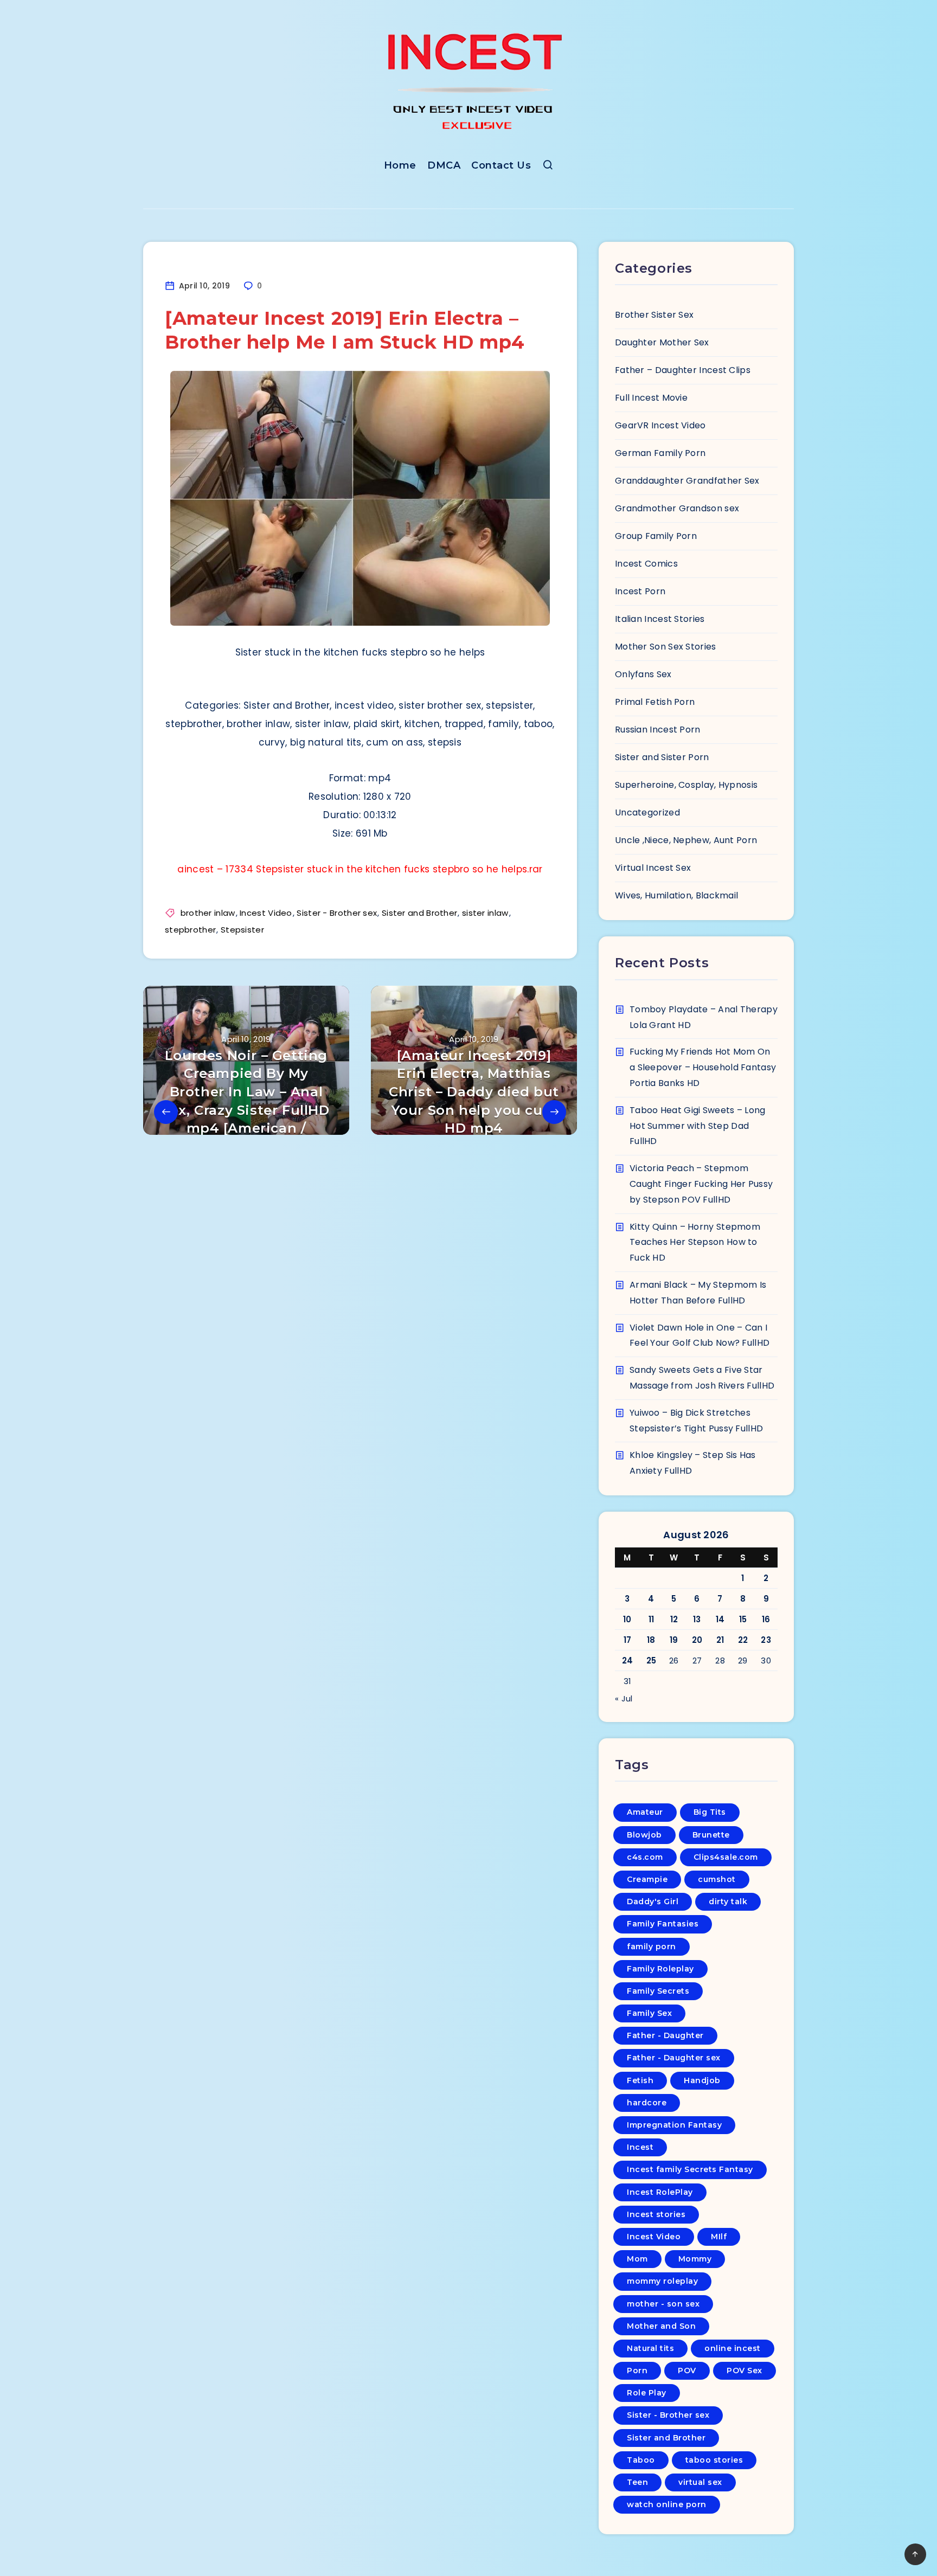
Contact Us (501, 165)
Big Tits (710, 1812)
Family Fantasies (663, 1924)
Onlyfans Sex (643, 674)
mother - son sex (663, 2304)
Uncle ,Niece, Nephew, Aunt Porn (686, 840)
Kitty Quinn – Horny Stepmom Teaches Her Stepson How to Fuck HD (695, 1242)
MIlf (719, 2237)
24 (628, 1660)
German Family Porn (660, 453)
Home (400, 165)
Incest (640, 2147)
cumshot (717, 1879)
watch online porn (667, 2504)
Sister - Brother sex (337, 913)
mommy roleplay (662, 2281)
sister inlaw (485, 913)
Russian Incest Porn (658, 730)
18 (651, 1640)
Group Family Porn (656, 536)
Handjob (702, 2080)
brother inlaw (208, 913)
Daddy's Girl (653, 1902)
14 (720, 1619)
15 (743, 1619)
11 (652, 1619)
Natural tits (650, 2348)
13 (697, 1619)
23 (766, 1640)
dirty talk (728, 1902)
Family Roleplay (660, 1969)
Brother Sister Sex (654, 315)
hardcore (647, 2103)
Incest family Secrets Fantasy (690, 2169)
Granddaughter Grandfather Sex (687, 481)
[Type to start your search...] (548, 167)
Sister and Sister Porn (662, 757)
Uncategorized (647, 812)
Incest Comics (646, 564)
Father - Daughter (665, 2035)
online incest (733, 2348)
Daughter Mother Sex (662, 342)
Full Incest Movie (651, 398)
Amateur (645, 1812)
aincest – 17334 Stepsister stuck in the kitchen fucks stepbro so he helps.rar (360, 869)
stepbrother (190, 930)
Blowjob (644, 1835)
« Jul (624, 1698)
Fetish (640, 2080)
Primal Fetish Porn (655, 702)
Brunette (711, 1835)
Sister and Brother (419, 913)
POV (687, 2371)
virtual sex (700, 2482)
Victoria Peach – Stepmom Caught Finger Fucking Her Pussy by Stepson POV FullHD (701, 1184)
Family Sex (649, 2013)
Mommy (695, 2259)
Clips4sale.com (726, 1857)
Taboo (641, 2460)
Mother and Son (661, 2326)
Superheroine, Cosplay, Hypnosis (686, 785)
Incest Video (266, 913)
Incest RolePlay (660, 2192)
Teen (637, 2482)
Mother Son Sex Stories (666, 647)
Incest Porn (640, 591)
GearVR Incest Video (660, 425)
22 (743, 1640)
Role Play (647, 2393)
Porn (637, 2371)
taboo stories (714, 2460)
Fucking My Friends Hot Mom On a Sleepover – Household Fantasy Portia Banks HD (703, 1067)
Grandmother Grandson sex (677, 508)
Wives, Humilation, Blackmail (676, 895)
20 (697, 1640)
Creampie (647, 1879)
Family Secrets (658, 1991)
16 (766, 1619)
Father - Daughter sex (674, 2058)
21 (720, 1640)
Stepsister (242, 930)
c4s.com (645, 1857)
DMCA (444, 165)
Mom (637, 2259)
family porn (652, 1947)
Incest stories (656, 2214)
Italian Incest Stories (660, 619)
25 (652, 1660)
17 (628, 1640)
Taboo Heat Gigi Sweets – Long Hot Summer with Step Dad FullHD (698, 1126)
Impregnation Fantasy (674, 2125)
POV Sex (745, 2371)
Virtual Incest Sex (653, 868)
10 (627, 1619)
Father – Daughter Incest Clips (683, 370)
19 (674, 1640)
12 (674, 1619)
